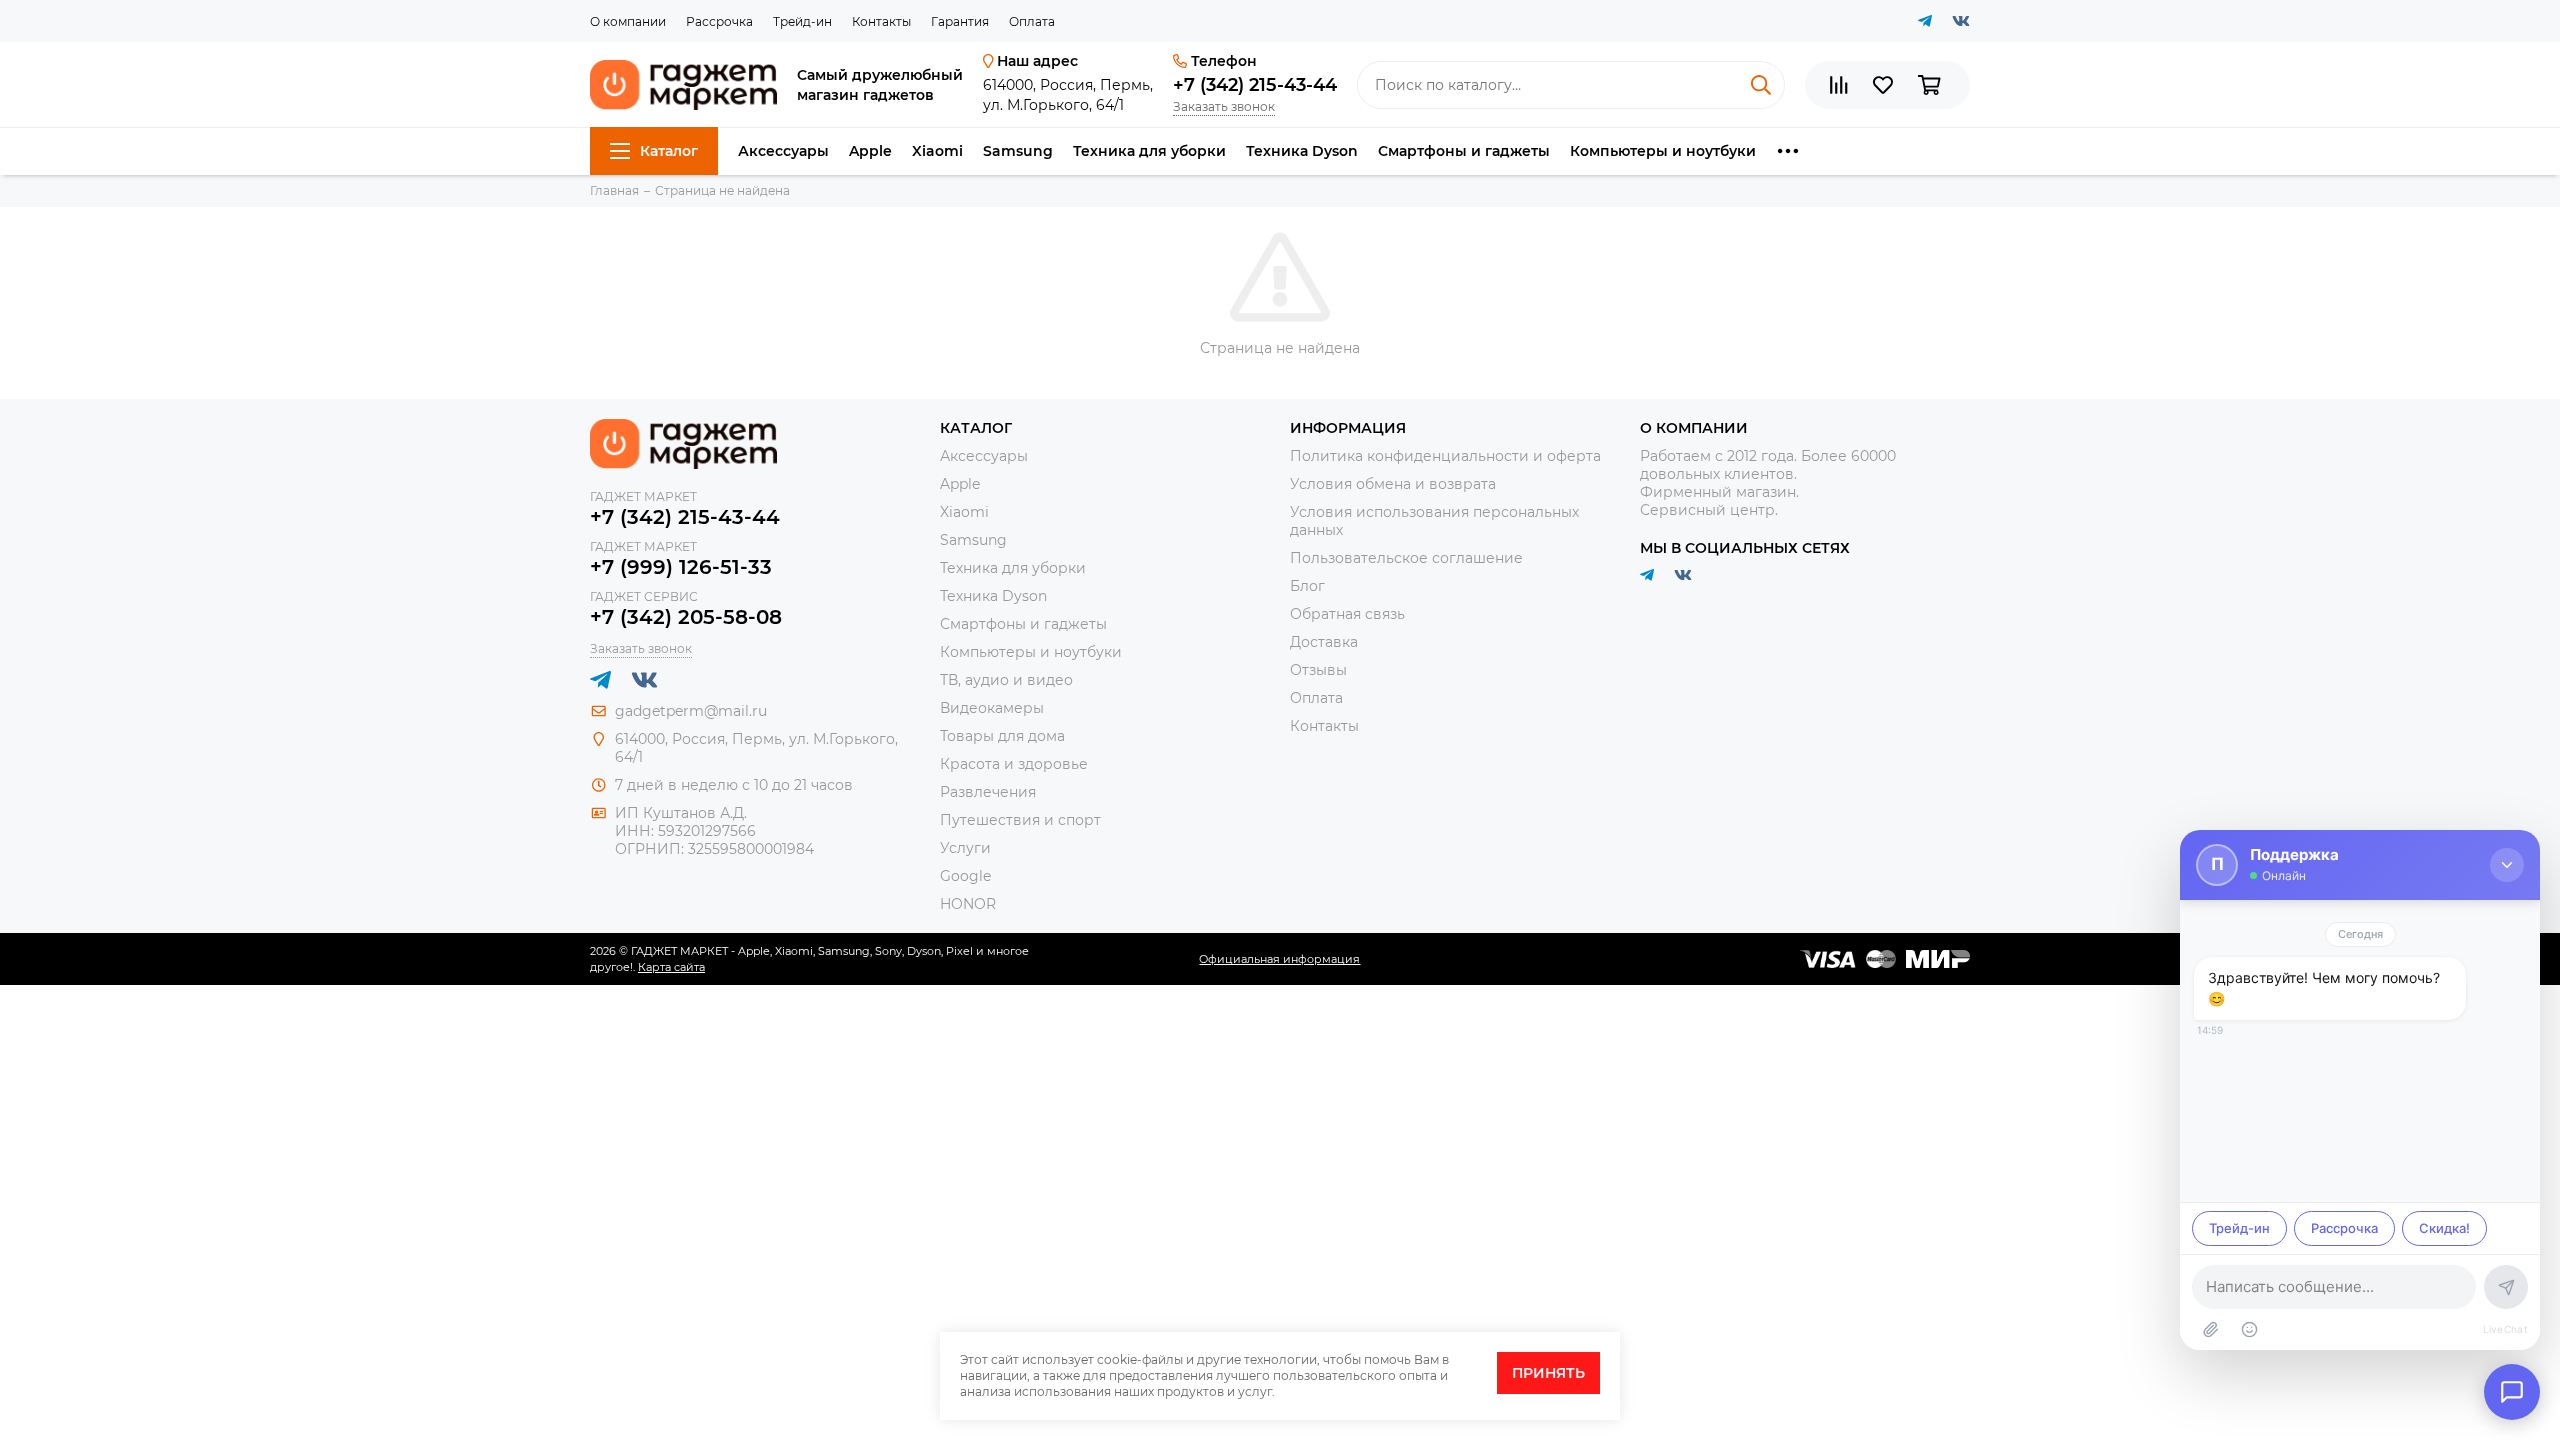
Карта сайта (671, 967)
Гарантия (960, 21)
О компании (628, 21)
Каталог (669, 151)
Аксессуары (783, 151)
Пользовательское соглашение (1406, 558)
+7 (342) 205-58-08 (686, 617)
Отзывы (1318, 670)
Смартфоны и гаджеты (1464, 151)
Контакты (881, 21)
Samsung (1018, 151)
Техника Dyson (1302, 151)
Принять (1548, 1373)
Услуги (965, 848)
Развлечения (988, 792)
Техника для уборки (1149, 151)
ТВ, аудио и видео (1006, 680)
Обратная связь (1347, 614)
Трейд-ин (802, 21)
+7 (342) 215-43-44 (1255, 85)
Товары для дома (1002, 736)
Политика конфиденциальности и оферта (1445, 456)
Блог (1307, 586)
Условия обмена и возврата (1393, 484)
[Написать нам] (2512, 1392)
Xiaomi (937, 151)
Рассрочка (719, 21)
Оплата (1032, 21)
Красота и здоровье (1014, 764)
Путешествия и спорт (1020, 820)
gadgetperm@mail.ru (691, 711)
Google (965, 876)
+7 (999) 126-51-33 (681, 567)
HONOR (968, 904)
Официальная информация (1279, 959)
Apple (870, 151)
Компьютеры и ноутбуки (1663, 151)
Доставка (1324, 642)
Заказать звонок (1224, 106)
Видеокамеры (992, 708)
